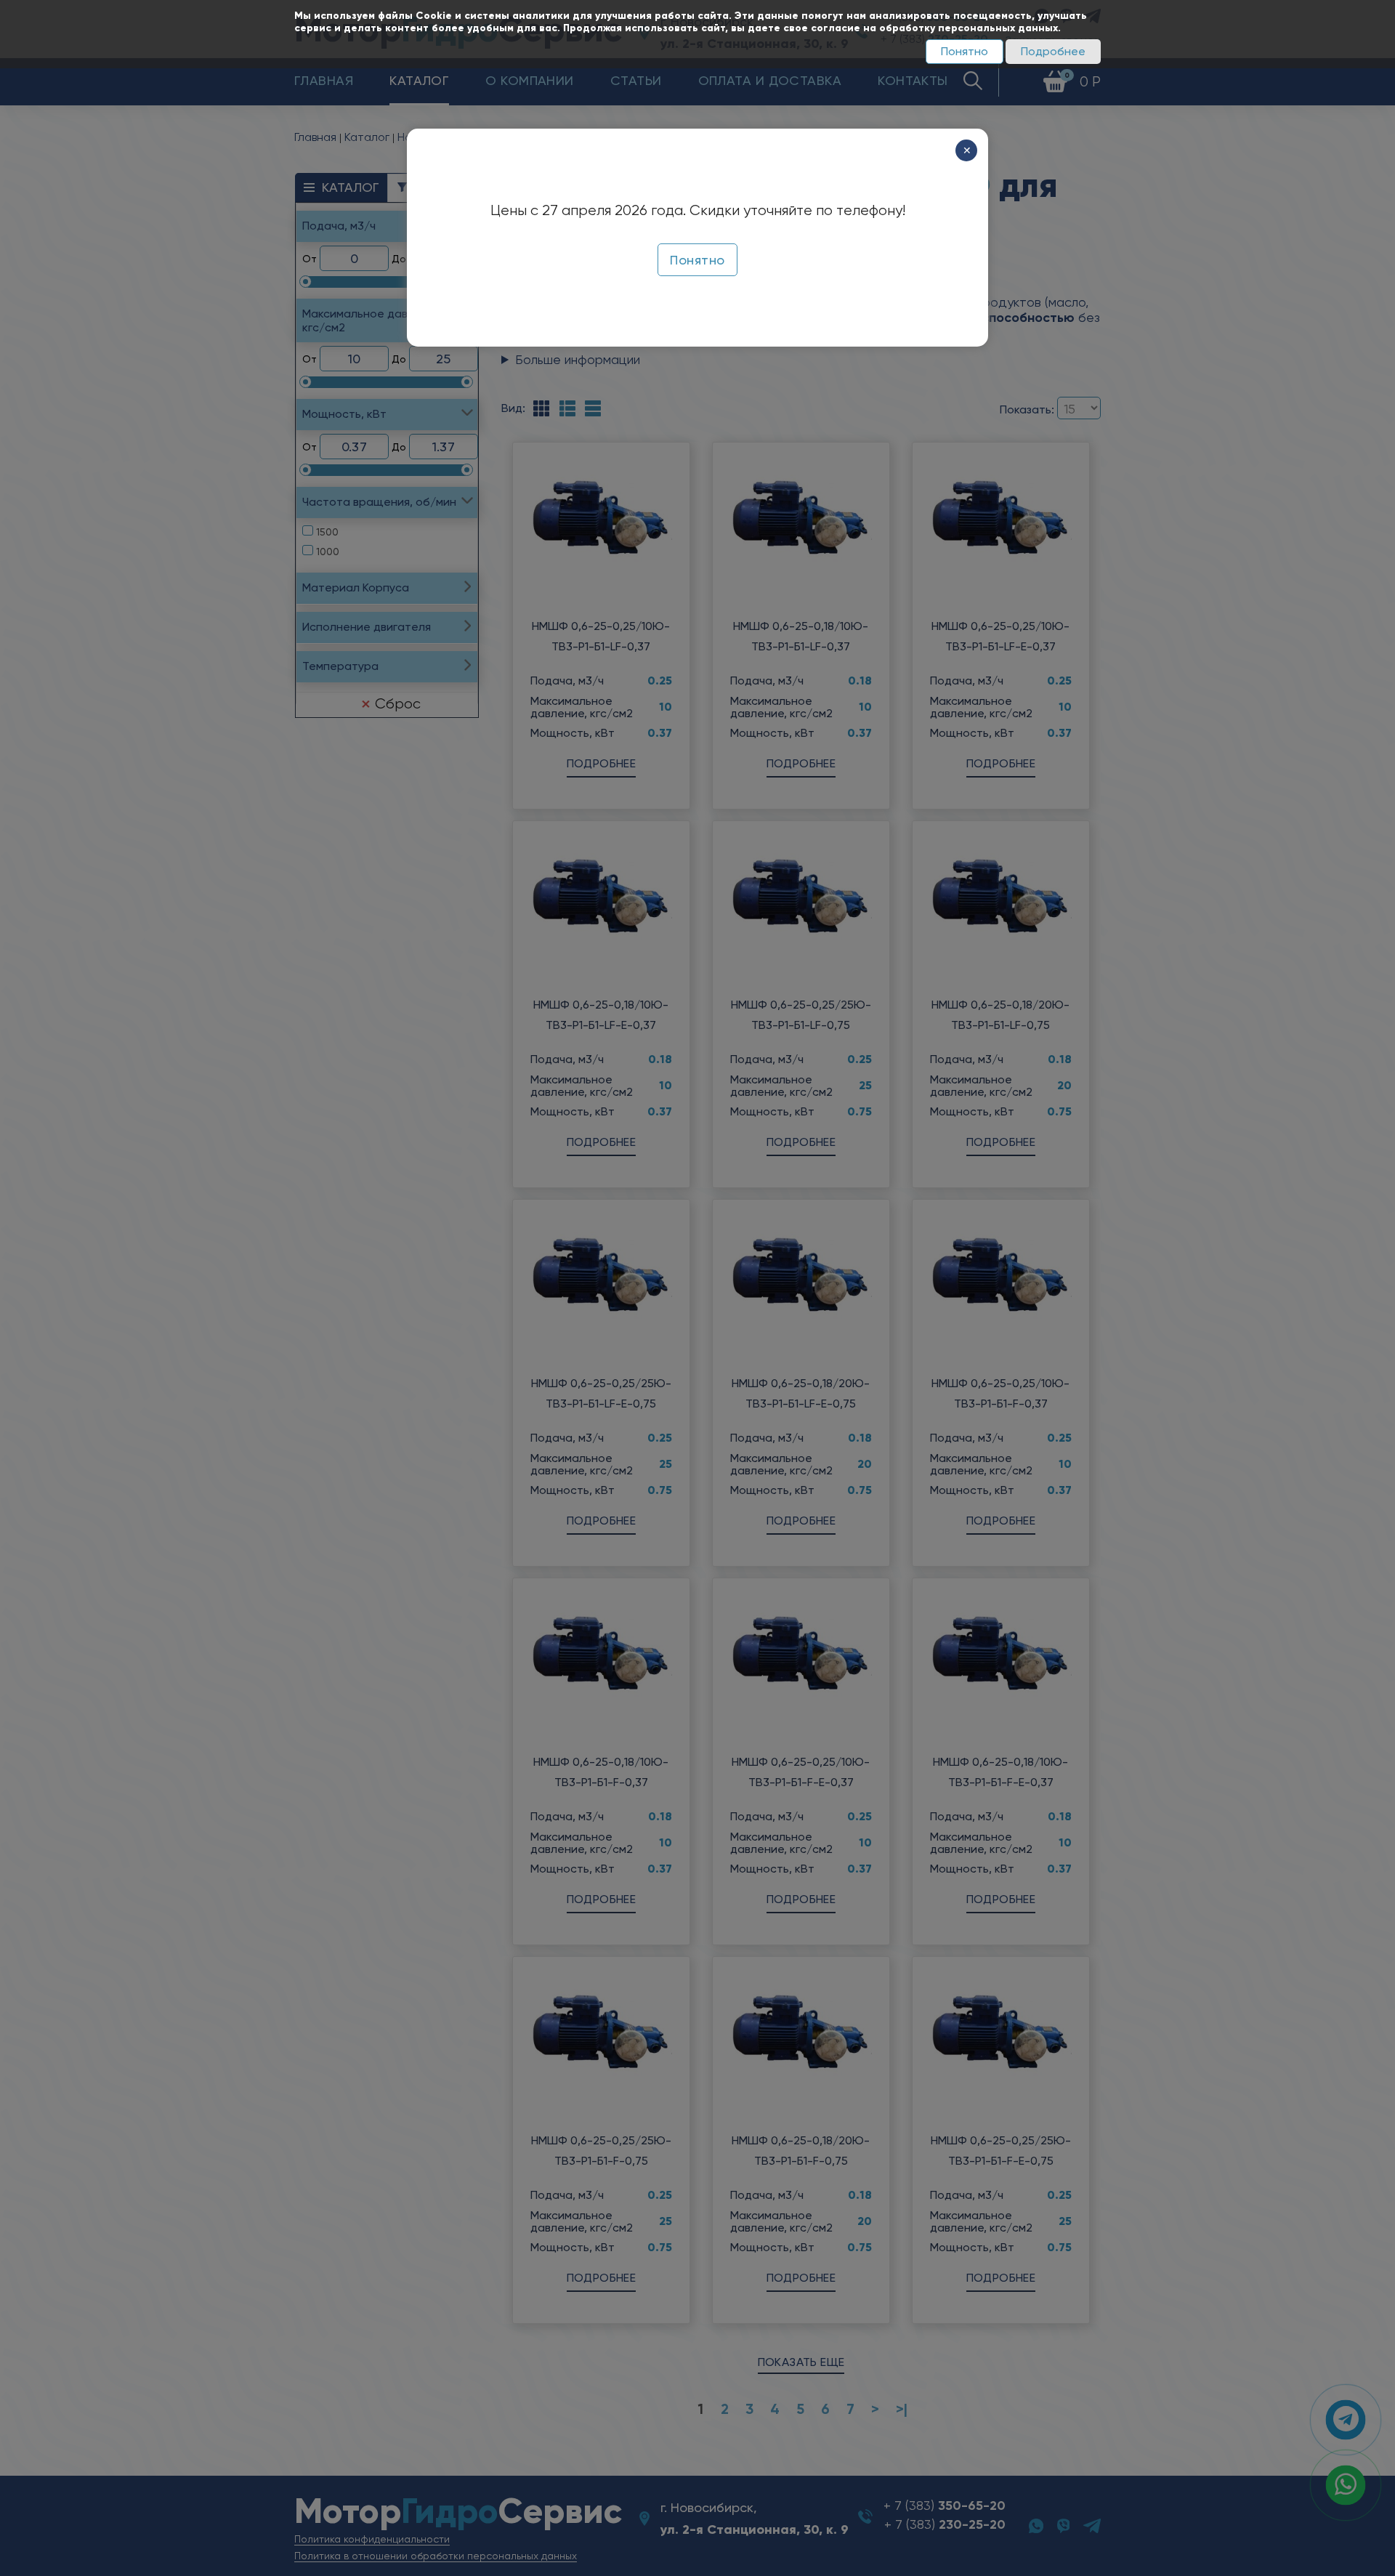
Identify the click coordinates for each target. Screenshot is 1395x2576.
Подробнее (1053, 51)
